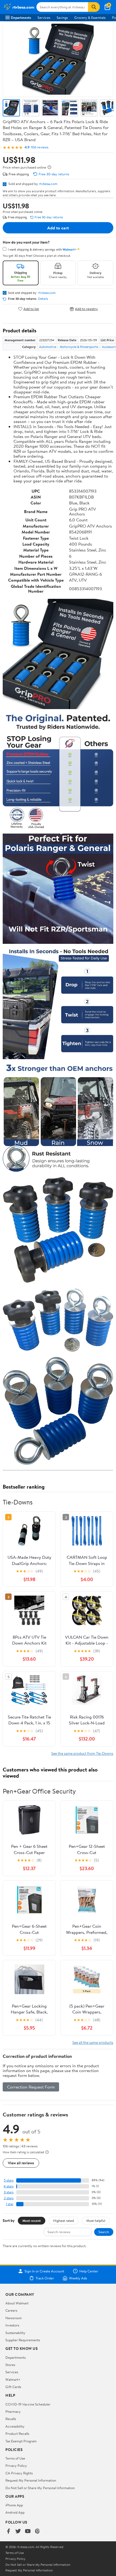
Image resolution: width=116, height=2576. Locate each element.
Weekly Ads (78, 2278)
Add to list (31, 309)
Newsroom (14, 2318)
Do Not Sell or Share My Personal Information (40, 2488)
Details (43, 299)
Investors (12, 2325)
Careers (11, 2310)
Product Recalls (17, 2433)
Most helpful (96, 2221)
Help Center (89, 2271)
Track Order (45, 2278)
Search (104, 2232)
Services (44, 17)
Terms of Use (15, 2458)
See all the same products (93, 2042)
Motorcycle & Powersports (79, 347)
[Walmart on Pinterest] (37, 2531)
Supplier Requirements (23, 2340)
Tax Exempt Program (21, 2441)
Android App (15, 2512)
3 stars (9, 2192)
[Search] (94, 7)
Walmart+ (13, 2379)
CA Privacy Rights (19, 2473)
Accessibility (15, 2426)
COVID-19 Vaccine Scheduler (28, 2404)
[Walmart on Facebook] (8, 2531)
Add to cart (58, 228)
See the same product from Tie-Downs (82, 1753)
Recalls (11, 2419)
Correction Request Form (31, 2087)
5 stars (9, 2180)
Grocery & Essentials (90, 17)
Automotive (48, 347)
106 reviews (40, 147)
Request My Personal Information (31, 2480)
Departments (21, 17)
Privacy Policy (16, 2465)
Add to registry (86, 309)
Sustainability (15, 2333)
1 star (10, 2204)
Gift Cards (13, 2387)
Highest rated (64, 2221)
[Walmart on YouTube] (28, 2531)
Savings (62, 17)
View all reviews (21, 2163)
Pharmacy (13, 2411)
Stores (10, 2365)
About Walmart (17, 2303)
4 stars (8, 2186)
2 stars (9, 2198)
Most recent (32, 2221)
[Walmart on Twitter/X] (18, 2531)
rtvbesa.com (48, 184)
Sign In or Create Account (44, 2271)
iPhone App (14, 2505)
